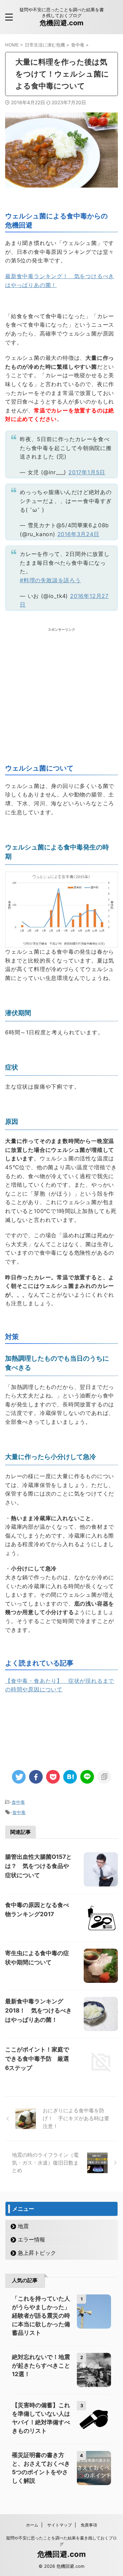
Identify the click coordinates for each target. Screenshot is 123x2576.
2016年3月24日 (78, 534)
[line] (87, 1777)
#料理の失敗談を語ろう (50, 580)
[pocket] (53, 1777)
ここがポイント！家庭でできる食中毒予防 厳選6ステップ (37, 2059)
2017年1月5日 (87, 472)
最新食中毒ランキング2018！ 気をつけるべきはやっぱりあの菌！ (38, 2011)
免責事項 (89, 2525)
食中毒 (18, 1802)
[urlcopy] (104, 1777)
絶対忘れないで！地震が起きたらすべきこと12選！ (41, 2366)
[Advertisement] (61, 694)
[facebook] (36, 1777)
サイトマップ (59, 2525)
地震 (23, 2226)
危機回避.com (61, 23)
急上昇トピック (37, 2253)
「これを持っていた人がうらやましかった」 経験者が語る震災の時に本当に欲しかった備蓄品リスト (44, 2316)
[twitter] (19, 1777)
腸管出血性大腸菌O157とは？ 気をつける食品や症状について (38, 1866)
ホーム (32, 2525)
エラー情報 (31, 2239)
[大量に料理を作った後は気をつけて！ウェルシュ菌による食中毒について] (70, 1777)
